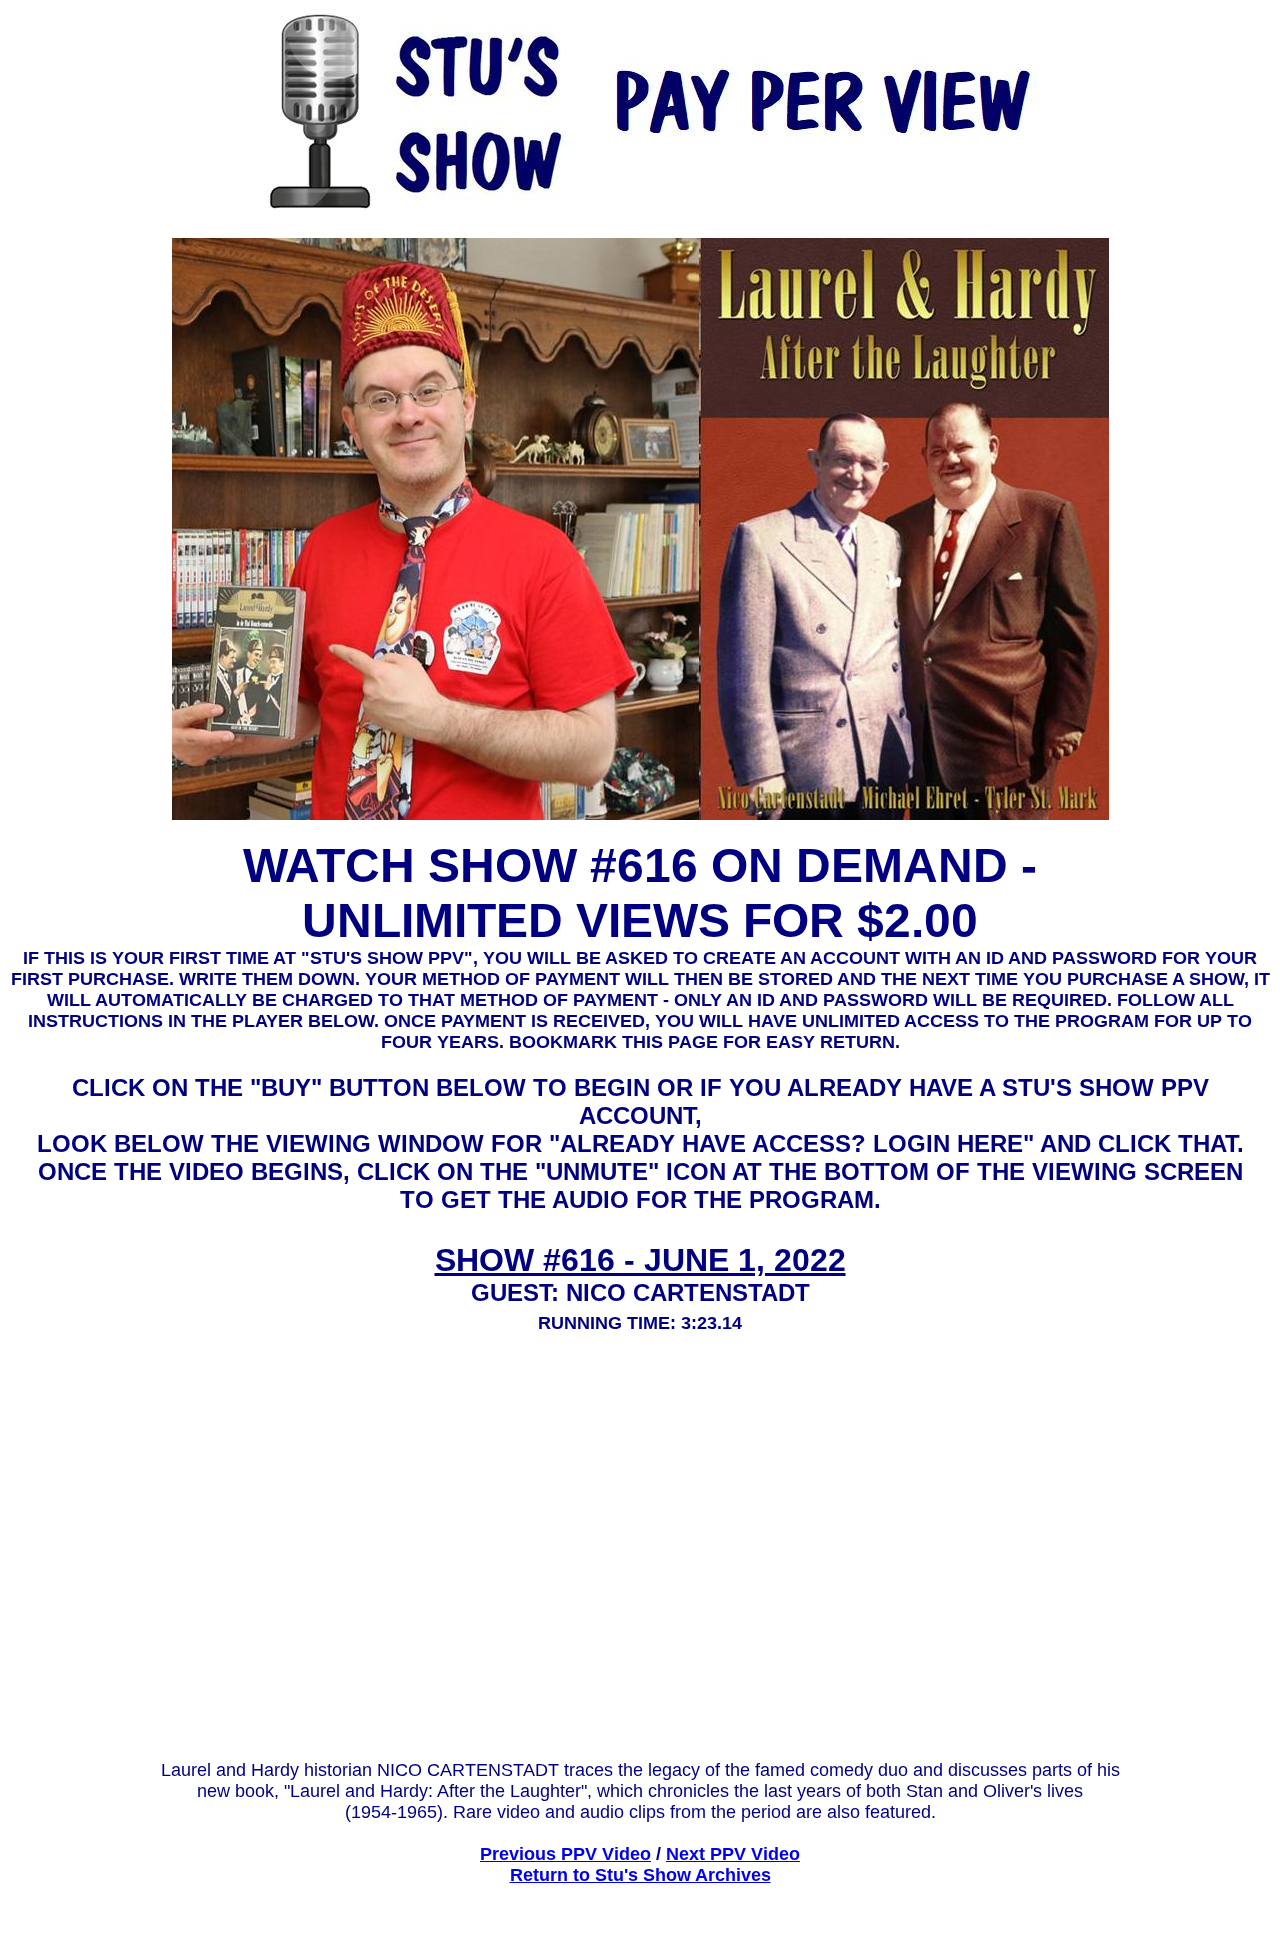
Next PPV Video (733, 1854)
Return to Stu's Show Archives (640, 1875)
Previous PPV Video (565, 1854)
